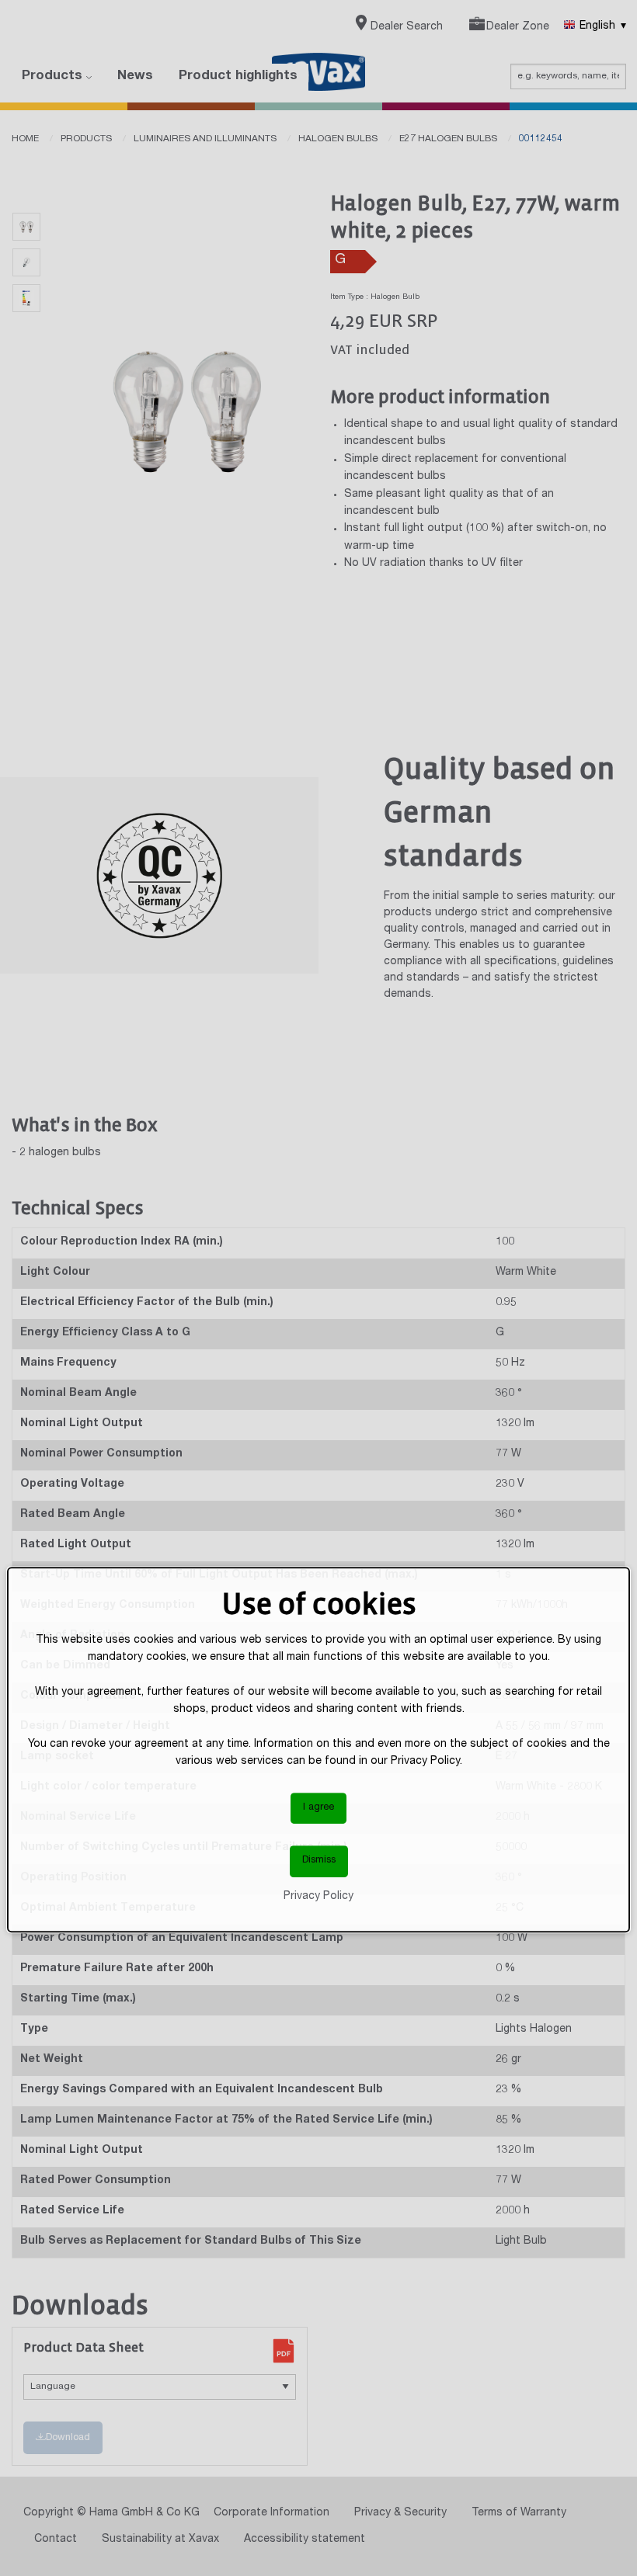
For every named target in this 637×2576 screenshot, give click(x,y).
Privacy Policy (318, 1897)
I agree (318, 1808)
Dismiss (319, 1861)
